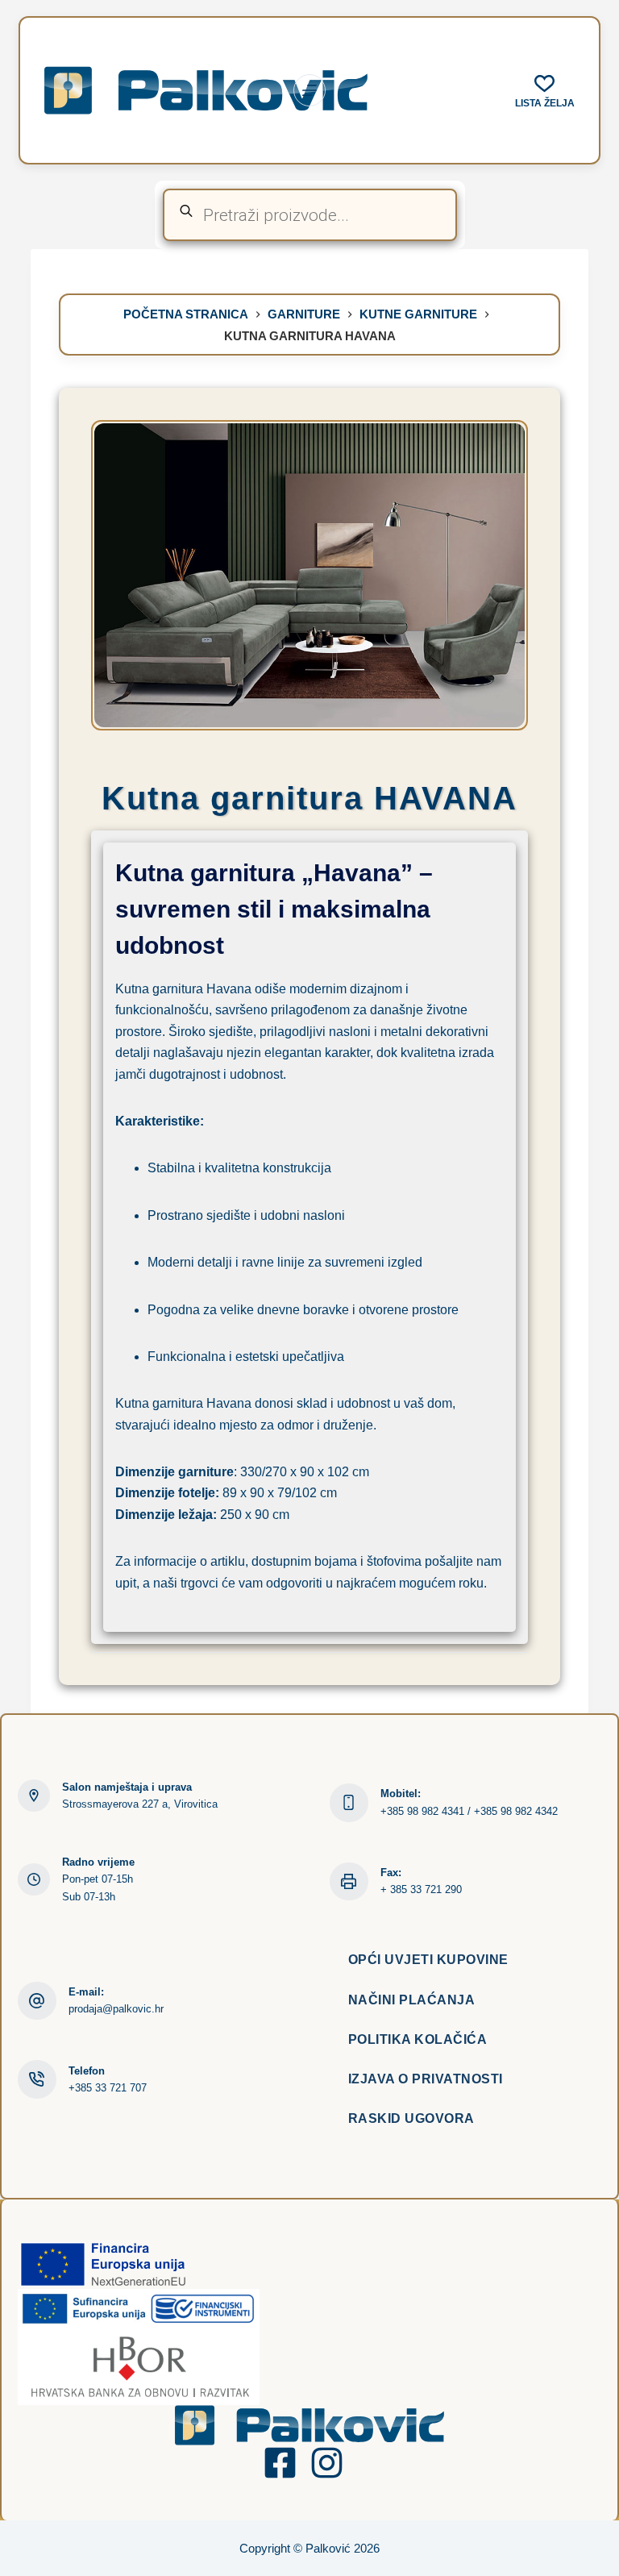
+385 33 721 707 (108, 2088)
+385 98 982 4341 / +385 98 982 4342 (469, 1811)
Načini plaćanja (412, 2000)
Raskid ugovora (411, 2118)
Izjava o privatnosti (426, 2079)
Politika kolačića (418, 2039)
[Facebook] (280, 2463)
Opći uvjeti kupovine (428, 1960)
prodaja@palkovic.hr (116, 2009)
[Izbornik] (309, 90)
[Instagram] (327, 2463)
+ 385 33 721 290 (421, 1889)
